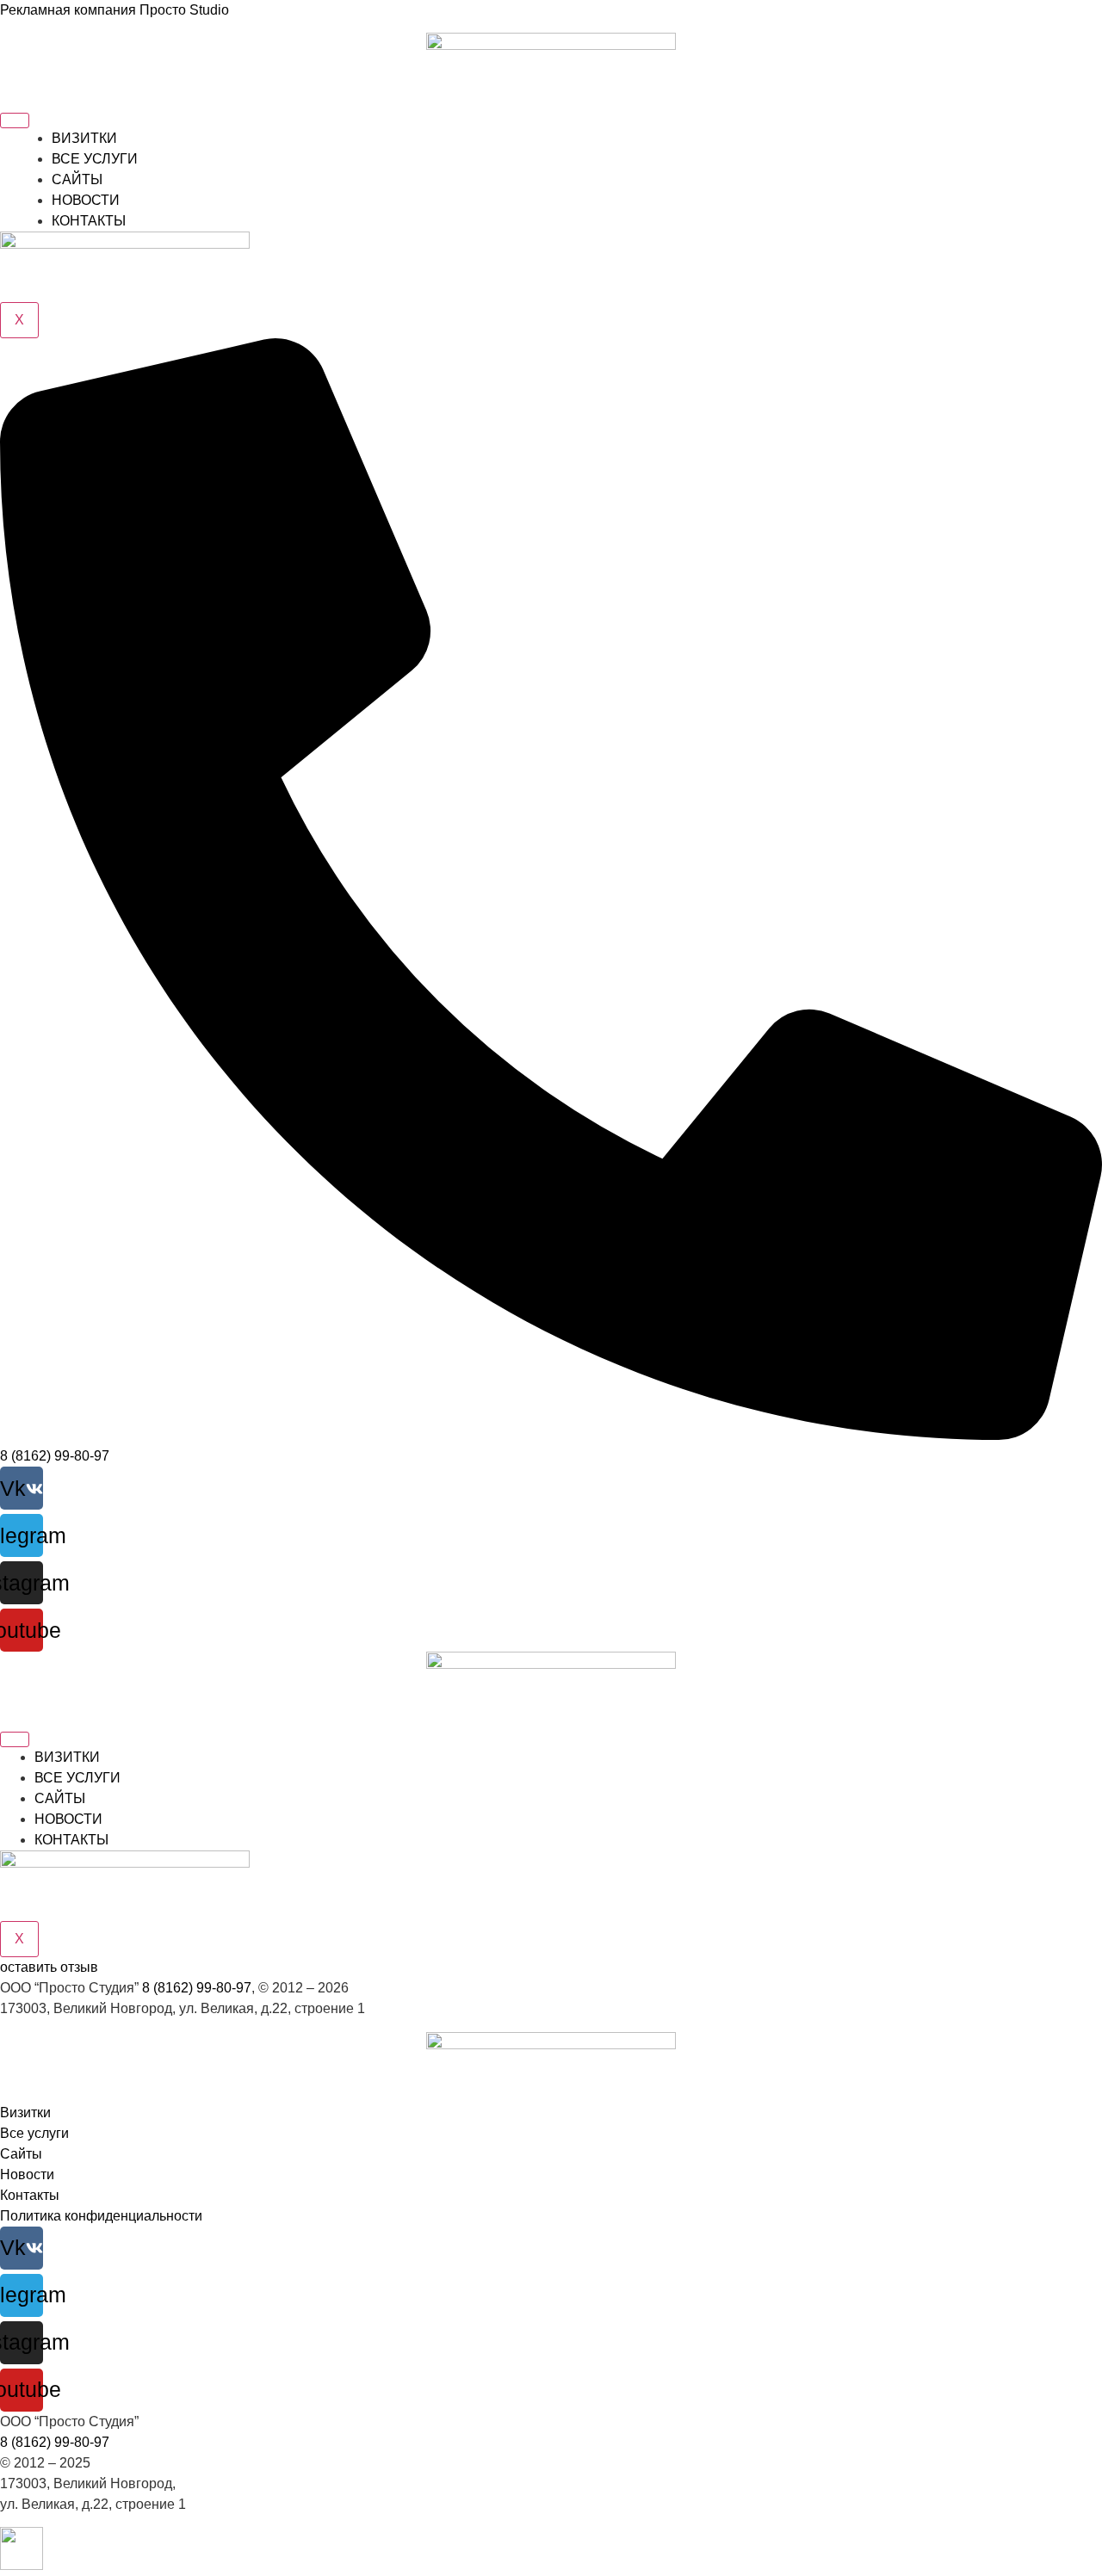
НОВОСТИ (86, 200)
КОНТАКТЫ (89, 221)
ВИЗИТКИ (84, 138)
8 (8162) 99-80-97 (197, 1988)
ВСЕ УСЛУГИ (95, 159)
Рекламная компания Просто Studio (115, 10)
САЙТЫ (77, 179)
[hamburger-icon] (15, 120)
